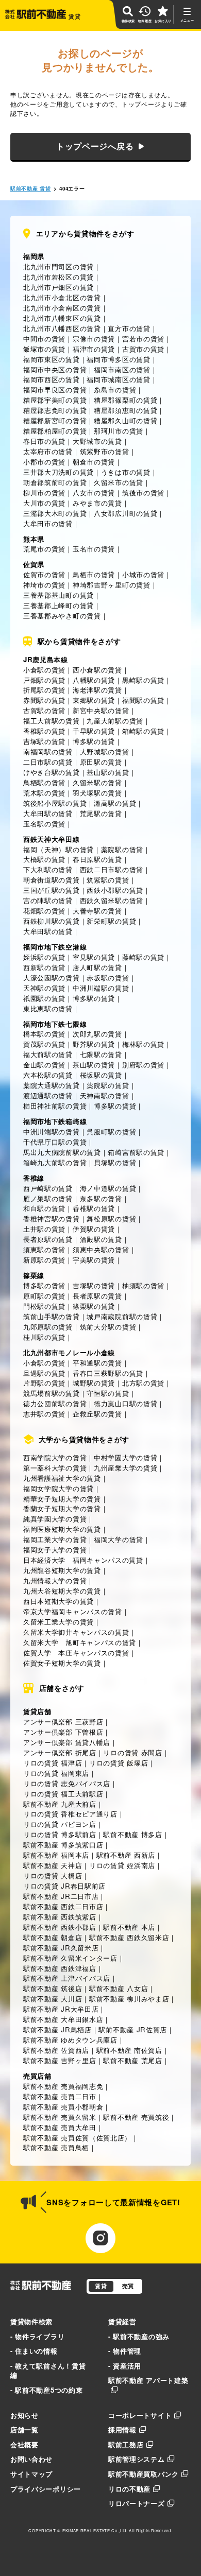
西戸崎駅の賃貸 (48, 1188)
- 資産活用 (125, 2366)
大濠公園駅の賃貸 (52, 978)
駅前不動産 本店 (129, 1927)
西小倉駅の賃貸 (97, 670)
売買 (128, 2286)
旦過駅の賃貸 (44, 1373)
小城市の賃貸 (143, 574)
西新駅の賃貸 (44, 967)
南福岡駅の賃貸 (48, 751)
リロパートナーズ (137, 2503)
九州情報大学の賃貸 (55, 1580)
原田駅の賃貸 (101, 762)
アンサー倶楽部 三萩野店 (63, 1722)
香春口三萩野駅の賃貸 (108, 1373)
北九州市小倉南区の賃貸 (62, 308)
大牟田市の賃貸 (48, 523)
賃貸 (101, 2286)
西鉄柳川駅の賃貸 (52, 921)
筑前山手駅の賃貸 (52, 1316)
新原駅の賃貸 (44, 1260)
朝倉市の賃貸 (94, 462)
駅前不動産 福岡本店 (56, 1855)
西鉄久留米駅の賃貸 (112, 900)
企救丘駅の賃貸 (97, 1414)
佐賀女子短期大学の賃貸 (62, 1663)
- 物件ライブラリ (37, 2336)
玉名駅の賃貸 (44, 824)
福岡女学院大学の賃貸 (58, 1488)
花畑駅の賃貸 (44, 911)
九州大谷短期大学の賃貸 (62, 1591)
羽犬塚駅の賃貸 (97, 793)
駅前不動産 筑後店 (53, 1988)
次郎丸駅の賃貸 (97, 1034)
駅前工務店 (126, 2444)
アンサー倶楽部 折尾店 (60, 1752)
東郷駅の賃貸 (94, 700)
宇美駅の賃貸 (94, 1260)
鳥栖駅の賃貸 (44, 782)
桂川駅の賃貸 (44, 1337)
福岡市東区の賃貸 (52, 359)
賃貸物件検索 (31, 2321)
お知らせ (24, 2415)
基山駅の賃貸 (108, 772)
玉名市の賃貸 (94, 549)
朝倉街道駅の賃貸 (52, 880)
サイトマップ (31, 2474)
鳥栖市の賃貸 (94, 574)
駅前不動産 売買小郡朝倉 (63, 2107)
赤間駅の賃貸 (44, 700)
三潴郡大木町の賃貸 (55, 513)
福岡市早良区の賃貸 (55, 390)
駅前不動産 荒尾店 (132, 2060)
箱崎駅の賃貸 (143, 731)
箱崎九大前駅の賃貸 (55, 1162)
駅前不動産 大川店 (53, 1999)
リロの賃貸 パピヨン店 (60, 1824)
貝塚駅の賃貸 (115, 1162)
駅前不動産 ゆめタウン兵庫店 (70, 2040)
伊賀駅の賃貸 (94, 1229)
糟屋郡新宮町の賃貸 (55, 420)
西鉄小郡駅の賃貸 (115, 890)
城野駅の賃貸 (94, 1383)
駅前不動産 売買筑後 (136, 2117)
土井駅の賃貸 (44, 1229)
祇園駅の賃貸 (44, 998)
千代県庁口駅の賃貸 (55, 1142)
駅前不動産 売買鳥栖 (56, 2147)
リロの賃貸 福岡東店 (56, 1773)
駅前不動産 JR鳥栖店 (57, 2029)
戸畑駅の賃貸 (44, 680)
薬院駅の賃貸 (122, 849)
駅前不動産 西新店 (126, 1855)
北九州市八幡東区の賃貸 (62, 318)
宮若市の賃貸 (143, 339)
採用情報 (122, 2430)
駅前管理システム (137, 2459)
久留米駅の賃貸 (97, 782)
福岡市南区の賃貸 (122, 369)
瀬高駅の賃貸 (115, 803)
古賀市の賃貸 (143, 349)
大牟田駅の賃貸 (48, 813)
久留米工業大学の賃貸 (58, 1622)
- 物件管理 (125, 2351)
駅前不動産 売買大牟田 (60, 2127)
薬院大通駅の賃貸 (52, 1085)
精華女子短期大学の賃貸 (62, 1499)
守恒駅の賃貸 (108, 1393)
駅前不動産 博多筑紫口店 (63, 1845)
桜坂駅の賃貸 (101, 1075)
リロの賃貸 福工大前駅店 (63, 1794)
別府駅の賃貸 (143, 1065)
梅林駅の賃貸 (143, 1044)
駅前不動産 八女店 (119, 1988)
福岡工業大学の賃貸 (55, 1539)
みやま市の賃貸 (97, 503)
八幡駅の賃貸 (94, 680)
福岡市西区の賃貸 (52, 379)
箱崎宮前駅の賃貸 (136, 1152)
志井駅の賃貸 (44, 1414)
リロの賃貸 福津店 (53, 1763)
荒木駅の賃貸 (44, 793)
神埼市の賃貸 (44, 585)
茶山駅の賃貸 (94, 1065)
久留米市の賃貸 (119, 482)
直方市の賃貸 (129, 328)
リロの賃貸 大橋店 (53, 1875)
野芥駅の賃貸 (94, 1044)
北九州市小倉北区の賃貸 (62, 297)
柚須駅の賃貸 (143, 1285)
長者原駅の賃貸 (48, 1239)
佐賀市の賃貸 (44, 574)
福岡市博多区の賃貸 (118, 359)
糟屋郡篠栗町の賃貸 (125, 400)
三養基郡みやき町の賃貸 (62, 616)
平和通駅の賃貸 (97, 1363)
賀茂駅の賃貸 (44, 1044)
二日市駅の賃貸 (48, 762)
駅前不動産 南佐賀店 (129, 2050)
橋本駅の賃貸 (44, 1034)
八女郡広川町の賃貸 (125, 513)
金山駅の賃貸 (44, 1065)
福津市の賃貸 (94, 349)
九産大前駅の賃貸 (115, 721)
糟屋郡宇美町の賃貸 (55, 400)
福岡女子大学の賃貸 (55, 1550)
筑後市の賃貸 (143, 492)
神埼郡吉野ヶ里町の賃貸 (112, 585)
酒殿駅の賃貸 (101, 1239)
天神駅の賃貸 (44, 988)
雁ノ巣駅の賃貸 (48, 1198)
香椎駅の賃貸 (44, 731)
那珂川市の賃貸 (119, 431)
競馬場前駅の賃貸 (52, 1393)
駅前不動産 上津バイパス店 (67, 1978)
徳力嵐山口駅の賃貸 (125, 1403)
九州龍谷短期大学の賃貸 (62, 1570)
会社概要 (24, 2444)
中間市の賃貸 (44, 339)
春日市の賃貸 (44, 441)
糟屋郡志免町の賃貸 (55, 410)
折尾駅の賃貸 (44, 690)
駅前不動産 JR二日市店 (61, 1896)
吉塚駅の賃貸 (44, 741)
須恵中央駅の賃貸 (101, 1249)
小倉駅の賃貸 (44, 670)
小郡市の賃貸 (44, 462)
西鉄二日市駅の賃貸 (112, 869)
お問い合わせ (31, 2459)
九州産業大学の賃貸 (125, 1468)
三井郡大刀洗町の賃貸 (58, 472)
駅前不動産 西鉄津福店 (60, 1968)
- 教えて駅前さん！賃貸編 (48, 2371)
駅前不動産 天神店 (53, 1865)
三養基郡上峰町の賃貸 (58, 605)
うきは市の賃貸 (126, 472)
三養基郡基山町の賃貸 (58, 595)
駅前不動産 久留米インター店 (70, 1958)
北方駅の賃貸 (143, 1383)
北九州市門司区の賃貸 (58, 266)
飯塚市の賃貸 (44, 349)
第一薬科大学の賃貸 (55, 1468)
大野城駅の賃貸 (105, 751)
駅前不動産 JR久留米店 (61, 1948)
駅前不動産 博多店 (132, 1834)
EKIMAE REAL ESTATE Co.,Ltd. (95, 2530)
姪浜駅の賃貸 (44, 957)
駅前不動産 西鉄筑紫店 (60, 1917)
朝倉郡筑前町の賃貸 (55, 482)
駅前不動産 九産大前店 (60, 1804)
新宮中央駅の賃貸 (101, 710)
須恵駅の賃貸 (44, 1249)
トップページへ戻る (95, 146)
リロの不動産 (129, 2489)
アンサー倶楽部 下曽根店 (63, 1732)
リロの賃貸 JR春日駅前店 (64, 1886)
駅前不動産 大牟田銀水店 (63, 2019)
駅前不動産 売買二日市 (60, 2096)
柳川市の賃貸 (44, 492)
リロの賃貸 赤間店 (132, 1752)
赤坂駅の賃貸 (108, 978)
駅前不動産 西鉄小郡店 (60, 1927)
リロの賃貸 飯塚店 (119, 1763)
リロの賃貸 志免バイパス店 (67, 1783)
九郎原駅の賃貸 (48, 1327)
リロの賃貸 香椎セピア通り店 (70, 1814)
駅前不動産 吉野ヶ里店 (60, 2060)
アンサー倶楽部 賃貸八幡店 (67, 1742)
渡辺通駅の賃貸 (48, 1095)
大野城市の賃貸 (97, 441)
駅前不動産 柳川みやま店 (129, 1999)
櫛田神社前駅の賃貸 (55, 1106)
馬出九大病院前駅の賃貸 (62, 1152)
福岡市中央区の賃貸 (55, 369)
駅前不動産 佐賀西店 (56, 2050)
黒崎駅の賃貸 (143, 680)
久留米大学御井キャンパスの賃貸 (76, 1632)
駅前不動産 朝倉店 (53, 1937)
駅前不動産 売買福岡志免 (63, 2086)
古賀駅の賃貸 (44, 710)
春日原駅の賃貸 (97, 859)
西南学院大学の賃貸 (55, 1457)
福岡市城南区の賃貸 (118, 379)
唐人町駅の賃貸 (97, 967)
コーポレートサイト (140, 2415)
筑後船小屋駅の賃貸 (55, 803)
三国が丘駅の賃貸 (52, 890)
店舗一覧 (24, 2430)
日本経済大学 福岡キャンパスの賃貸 (83, 1560)
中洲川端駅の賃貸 (101, 988)
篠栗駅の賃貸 (94, 1306)
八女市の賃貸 (94, 492)
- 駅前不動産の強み (139, 2336)
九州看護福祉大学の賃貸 (62, 1478)
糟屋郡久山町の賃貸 (125, 420)
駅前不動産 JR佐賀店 (133, 2029)
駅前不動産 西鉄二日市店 (63, 1906)
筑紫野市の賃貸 (105, 451)
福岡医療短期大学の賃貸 (62, 1529)
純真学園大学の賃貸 (55, 1519)
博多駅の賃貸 (94, 741)
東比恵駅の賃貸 (48, 1008)
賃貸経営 (122, 2321)
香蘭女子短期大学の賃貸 (62, 1508)
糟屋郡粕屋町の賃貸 (55, 431)
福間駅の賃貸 (143, 700)
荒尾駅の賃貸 (101, 813)
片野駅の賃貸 (44, 1383)
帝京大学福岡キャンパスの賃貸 (73, 1611)
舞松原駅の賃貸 (111, 1218)
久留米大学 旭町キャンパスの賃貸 (80, 1642)
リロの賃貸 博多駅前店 (60, 1834)
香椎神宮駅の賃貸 (52, 1218)
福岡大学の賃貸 (119, 1539)
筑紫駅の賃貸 (108, 880)
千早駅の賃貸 (94, 731)
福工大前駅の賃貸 (52, 721)
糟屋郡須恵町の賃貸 (125, 410)
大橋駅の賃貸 (44, 859)
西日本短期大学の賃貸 (58, 1601)
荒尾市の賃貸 (44, 549)
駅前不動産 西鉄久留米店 (129, 1937)
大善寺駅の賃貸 (97, 911)
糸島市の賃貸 (115, 390)
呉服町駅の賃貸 (111, 1131)
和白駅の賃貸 (44, 1208)
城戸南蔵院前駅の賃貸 (122, 1316)
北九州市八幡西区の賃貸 (62, 328)
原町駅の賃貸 (44, 1296)
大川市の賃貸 (44, 503)
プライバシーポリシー (46, 2489)
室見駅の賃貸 (94, 957)
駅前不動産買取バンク (144, 2474)
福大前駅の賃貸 (48, 1054)
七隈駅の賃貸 (101, 1054)
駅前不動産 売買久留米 (60, 2117)
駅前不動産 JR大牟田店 (61, 2009)
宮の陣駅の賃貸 (48, 900)
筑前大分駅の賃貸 (108, 1327)
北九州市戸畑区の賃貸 (58, 287)
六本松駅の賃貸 (48, 1075)
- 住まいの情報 (34, 2351)
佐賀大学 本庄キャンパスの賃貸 (76, 1653)
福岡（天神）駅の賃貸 (58, 849)
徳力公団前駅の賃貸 (55, 1403)
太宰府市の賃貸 (48, 451)
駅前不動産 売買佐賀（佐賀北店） (77, 2138)
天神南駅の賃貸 (105, 1095)
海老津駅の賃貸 (97, 690)
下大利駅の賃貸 (48, 869)
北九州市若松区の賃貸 (58, 277)
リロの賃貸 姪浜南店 (122, 1865)
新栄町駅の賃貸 (111, 921)
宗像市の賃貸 (94, 339)
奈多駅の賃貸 (101, 1198)
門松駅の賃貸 (44, 1306)
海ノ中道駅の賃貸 (108, 1188)
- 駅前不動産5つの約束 (46, 2390)
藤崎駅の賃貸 (143, 957)
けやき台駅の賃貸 (52, 772)
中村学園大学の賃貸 (125, 1457)
